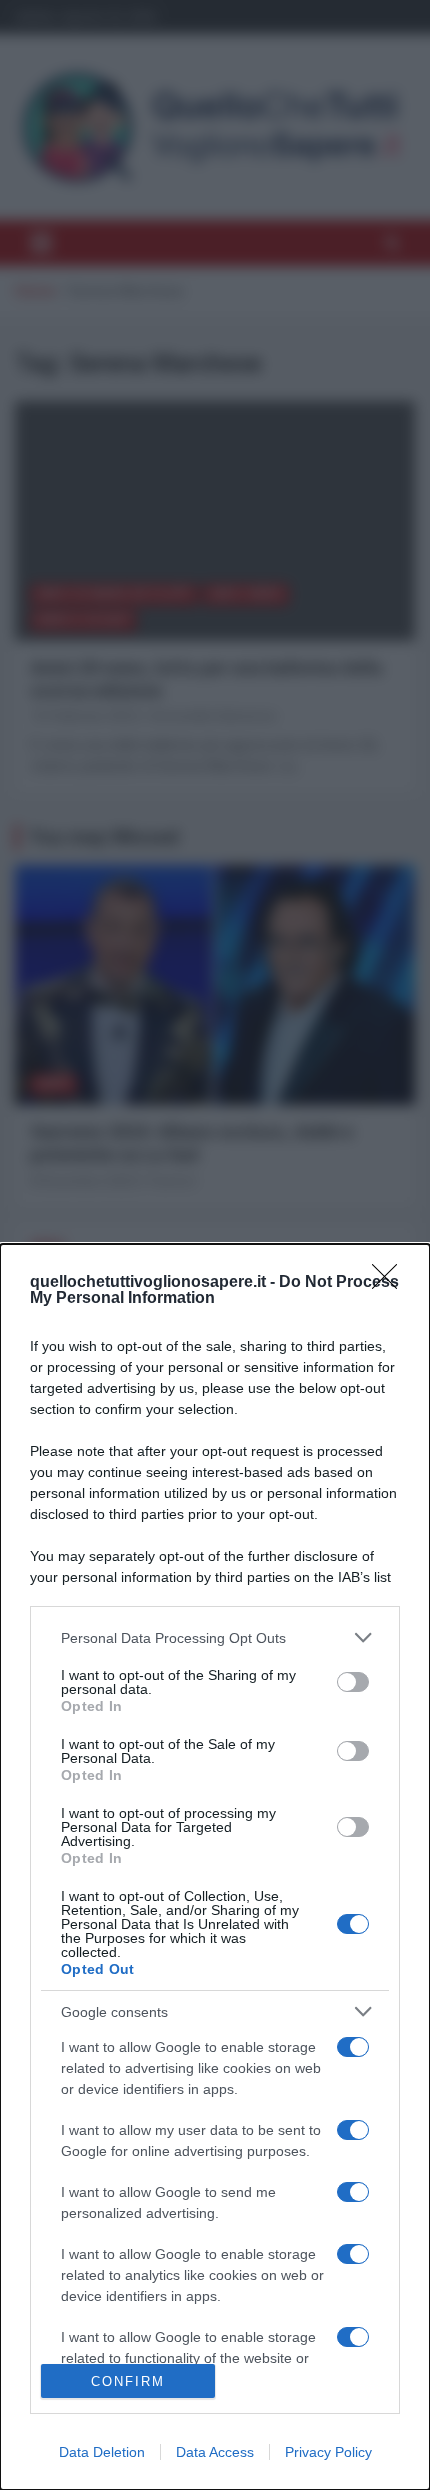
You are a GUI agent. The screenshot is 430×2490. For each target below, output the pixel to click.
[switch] (353, 1682)
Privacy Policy (328, 2452)
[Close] (391, 1283)
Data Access (215, 2452)
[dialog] (215, 1867)
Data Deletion (102, 2452)
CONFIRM (128, 2381)
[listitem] (215, 1637)
